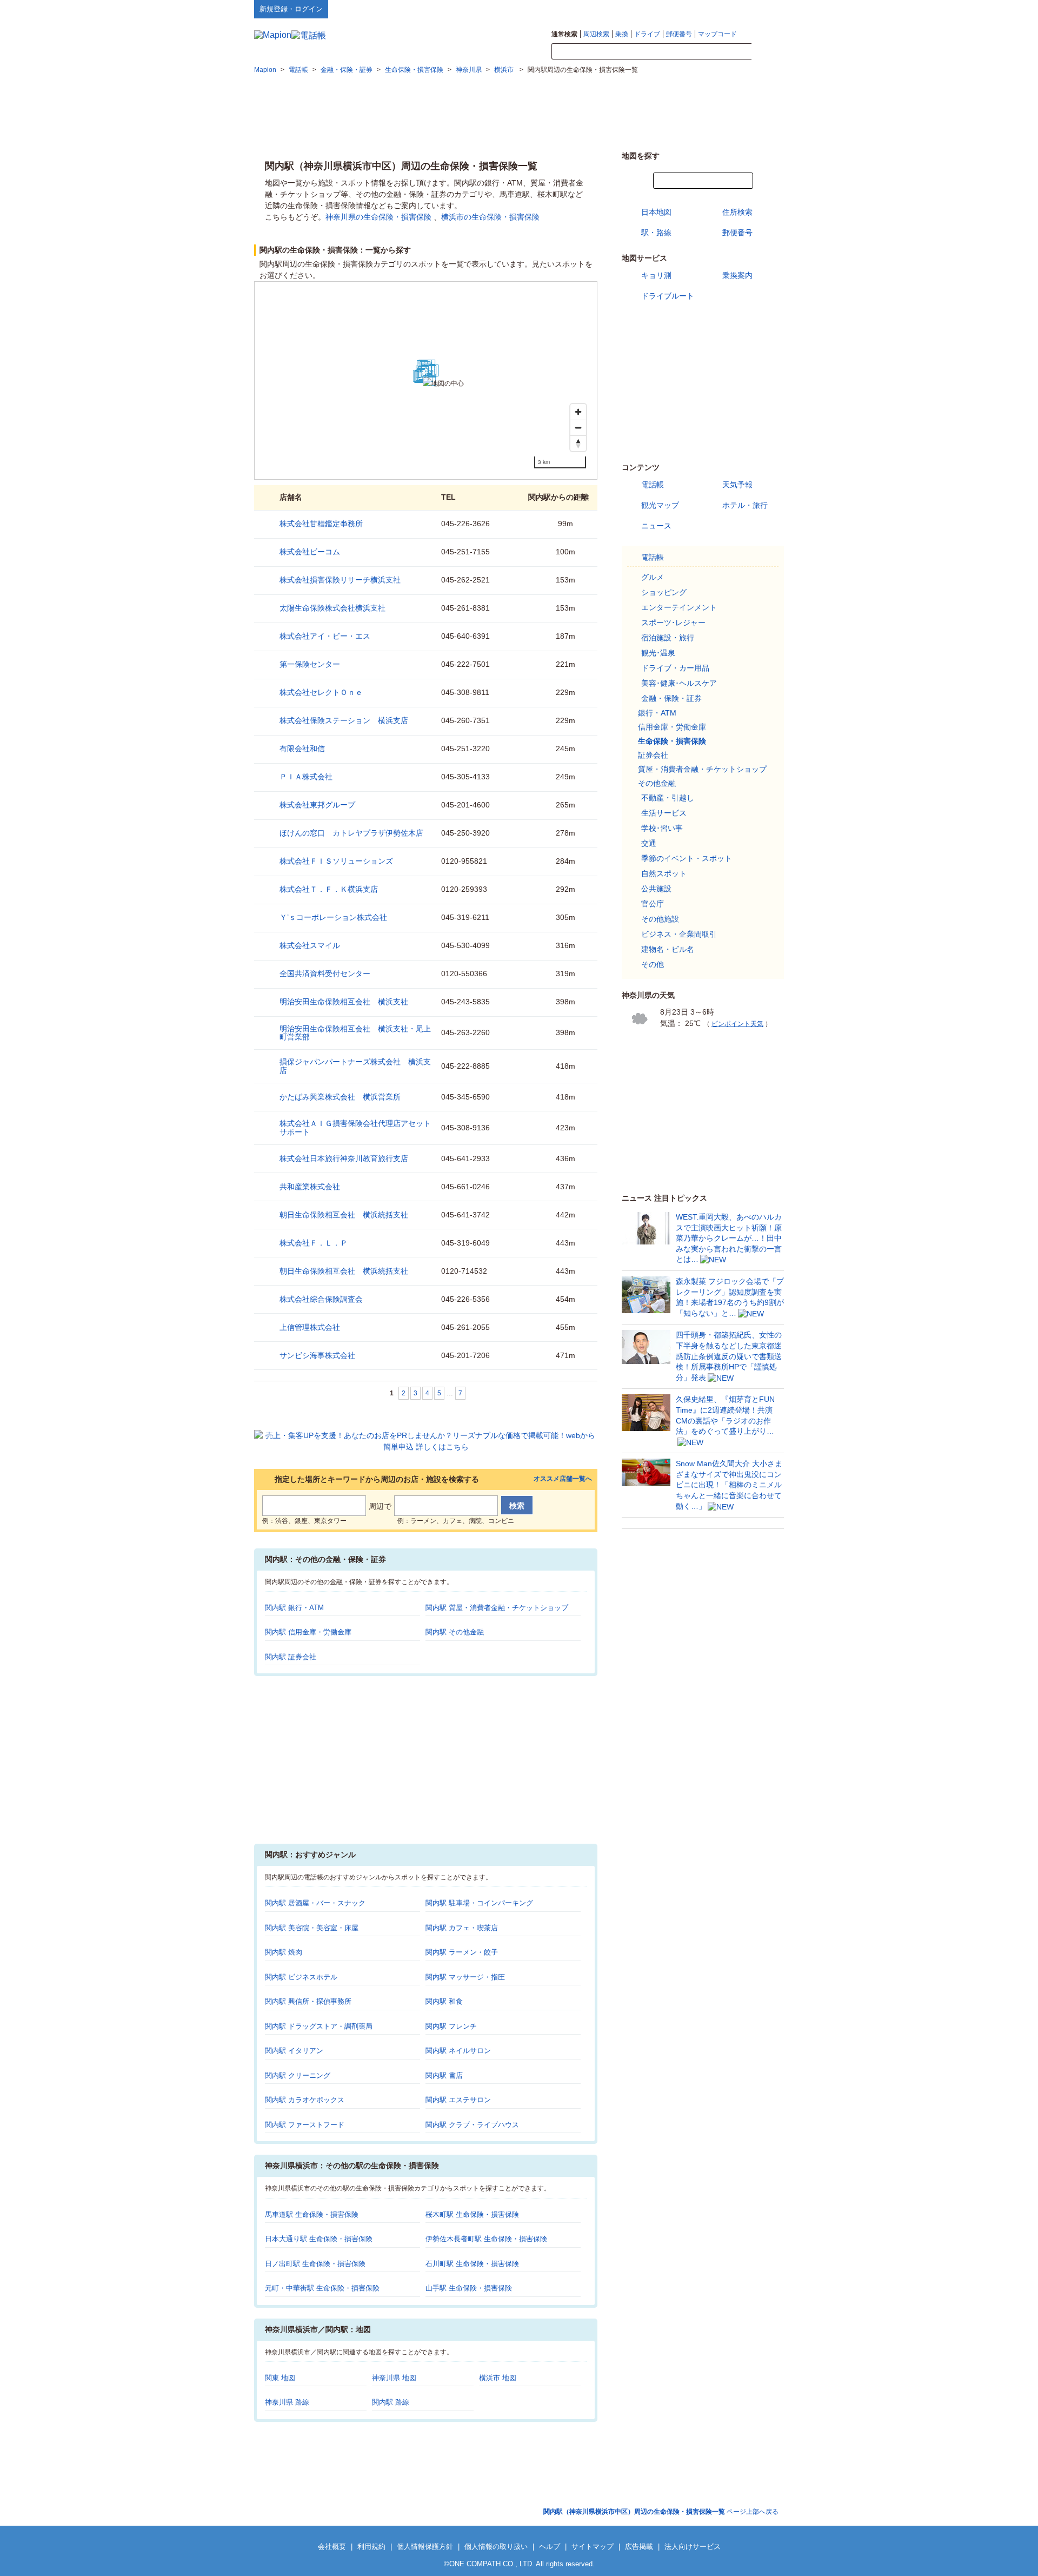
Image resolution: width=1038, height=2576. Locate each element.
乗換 (622, 34)
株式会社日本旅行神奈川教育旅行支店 (344, 1158)
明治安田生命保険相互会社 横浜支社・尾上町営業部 (355, 1033)
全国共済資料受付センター (325, 974)
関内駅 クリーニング (298, 2075)
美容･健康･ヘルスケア (679, 683)
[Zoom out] (578, 428)
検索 (768, 52)
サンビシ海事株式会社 (317, 1355)
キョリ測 (656, 275)
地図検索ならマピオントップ (678, 9)
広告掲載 (639, 2547)
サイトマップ (766, 9)
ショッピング (664, 592)
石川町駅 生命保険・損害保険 (472, 2264)
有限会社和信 (302, 749)
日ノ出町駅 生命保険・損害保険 (315, 2264)
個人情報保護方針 (425, 2547)
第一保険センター (310, 664)
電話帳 (653, 485)
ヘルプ (732, 9)
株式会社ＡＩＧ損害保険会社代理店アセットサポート (355, 1127)
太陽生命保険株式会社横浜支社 (332, 608)
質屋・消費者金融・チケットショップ (702, 769)
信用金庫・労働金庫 (672, 727)
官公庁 (653, 904)
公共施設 (656, 889)
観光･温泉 (658, 653)
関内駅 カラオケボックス (305, 2100)
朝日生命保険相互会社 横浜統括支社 (344, 1215)
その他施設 (660, 919)
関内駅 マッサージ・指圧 (465, 1977)
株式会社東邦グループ (317, 805)
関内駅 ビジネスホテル (301, 1977)
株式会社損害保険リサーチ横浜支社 (340, 580)
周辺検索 (596, 34)
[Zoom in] (578, 412)
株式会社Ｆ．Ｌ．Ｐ (314, 1243)
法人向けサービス (693, 2547)
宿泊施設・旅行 (668, 638)
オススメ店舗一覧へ (563, 1479)
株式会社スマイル (310, 945)
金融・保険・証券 (671, 698)
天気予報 (737, 485)
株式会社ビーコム (310, 552)
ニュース (656, 526)
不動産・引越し (668, 798)
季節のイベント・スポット (687, 858)
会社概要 (332, 2547)
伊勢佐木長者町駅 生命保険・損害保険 (486, 2239)
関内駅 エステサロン (458, 2100)
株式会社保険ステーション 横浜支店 (344, 720)
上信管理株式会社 (310, 1327)
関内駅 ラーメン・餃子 (462, 1952)
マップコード (717, 34)
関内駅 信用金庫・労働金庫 (308, 1632)
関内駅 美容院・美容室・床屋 (312, 1928)
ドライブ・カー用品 (675, 668)
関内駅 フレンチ (451, 2026)
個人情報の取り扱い (496, 2547)
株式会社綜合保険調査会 (321, 1299)
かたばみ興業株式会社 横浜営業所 (340, 1097)
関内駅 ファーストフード (305, 2125)
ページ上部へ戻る (661, 2512)
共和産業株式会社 (310, 1187)
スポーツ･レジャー (673, 623)
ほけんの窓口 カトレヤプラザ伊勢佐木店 (351, 833)
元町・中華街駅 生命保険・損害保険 (322, 2288)
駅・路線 (656, 233)
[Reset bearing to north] (578, 443)
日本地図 (656, 212)
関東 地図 (280, 2378)
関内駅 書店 (444, 2075)
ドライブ (647, 34)
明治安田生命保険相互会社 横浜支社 (344, 1002)
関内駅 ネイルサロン (458, 2051)
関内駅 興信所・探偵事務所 (308, 2001)
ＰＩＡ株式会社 (306, 777)
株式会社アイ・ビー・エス (325, 636)
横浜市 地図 (498, 2378)
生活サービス (664, 813)
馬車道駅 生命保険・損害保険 (312, 2214)
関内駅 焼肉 (284, 1952)
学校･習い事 (662, 828)
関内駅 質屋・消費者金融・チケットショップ (497, 1608)
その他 (653, 964)
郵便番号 (679, 34)
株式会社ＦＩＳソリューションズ (336, 861)
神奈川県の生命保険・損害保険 (378, 217)
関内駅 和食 (444, 2001)
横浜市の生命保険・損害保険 (490, 217)
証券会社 (653, 755)
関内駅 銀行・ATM (294, 1608)
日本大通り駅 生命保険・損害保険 (319, 2239)
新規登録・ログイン (291, 9)
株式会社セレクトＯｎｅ (321, 692)
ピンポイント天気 (737, 1024)
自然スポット (664, 873)
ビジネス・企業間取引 (679, 934)
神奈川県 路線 (287, 2402)
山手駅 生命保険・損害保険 (469, 2288)
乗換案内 (737, 275)
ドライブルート (668, 296)
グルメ (653, 577)
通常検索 (564, 34)
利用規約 (371, 2547)
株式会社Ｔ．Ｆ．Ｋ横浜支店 (329, 889)
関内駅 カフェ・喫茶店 (462, 1928)
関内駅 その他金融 (455, 1632)
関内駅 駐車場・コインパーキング (479, 1903)
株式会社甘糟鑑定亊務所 (321, 524)
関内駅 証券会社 (291, 1657)
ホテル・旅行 (745, 505)
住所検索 (737, 212)
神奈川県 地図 (394, 2378)
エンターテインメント (679, 607)
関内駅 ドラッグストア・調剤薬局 (319, 2026)
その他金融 (657, 783)
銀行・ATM (657, 713)
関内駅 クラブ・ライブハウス (472, 2125)
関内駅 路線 (391, 2402)
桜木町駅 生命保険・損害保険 (472, 2214)
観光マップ (660, 505)
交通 (649, 843)
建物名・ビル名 (668, 949)
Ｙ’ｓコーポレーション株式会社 (333, 917)
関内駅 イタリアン (294, 2051)
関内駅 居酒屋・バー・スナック (315, 1903)
